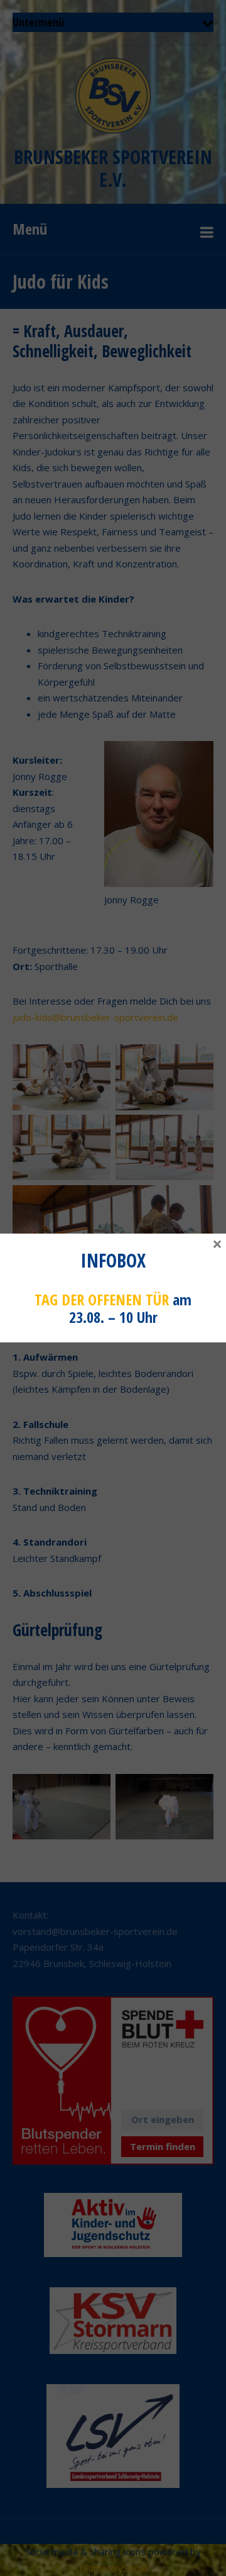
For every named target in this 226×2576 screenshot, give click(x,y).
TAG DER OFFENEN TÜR (102, 1299)
